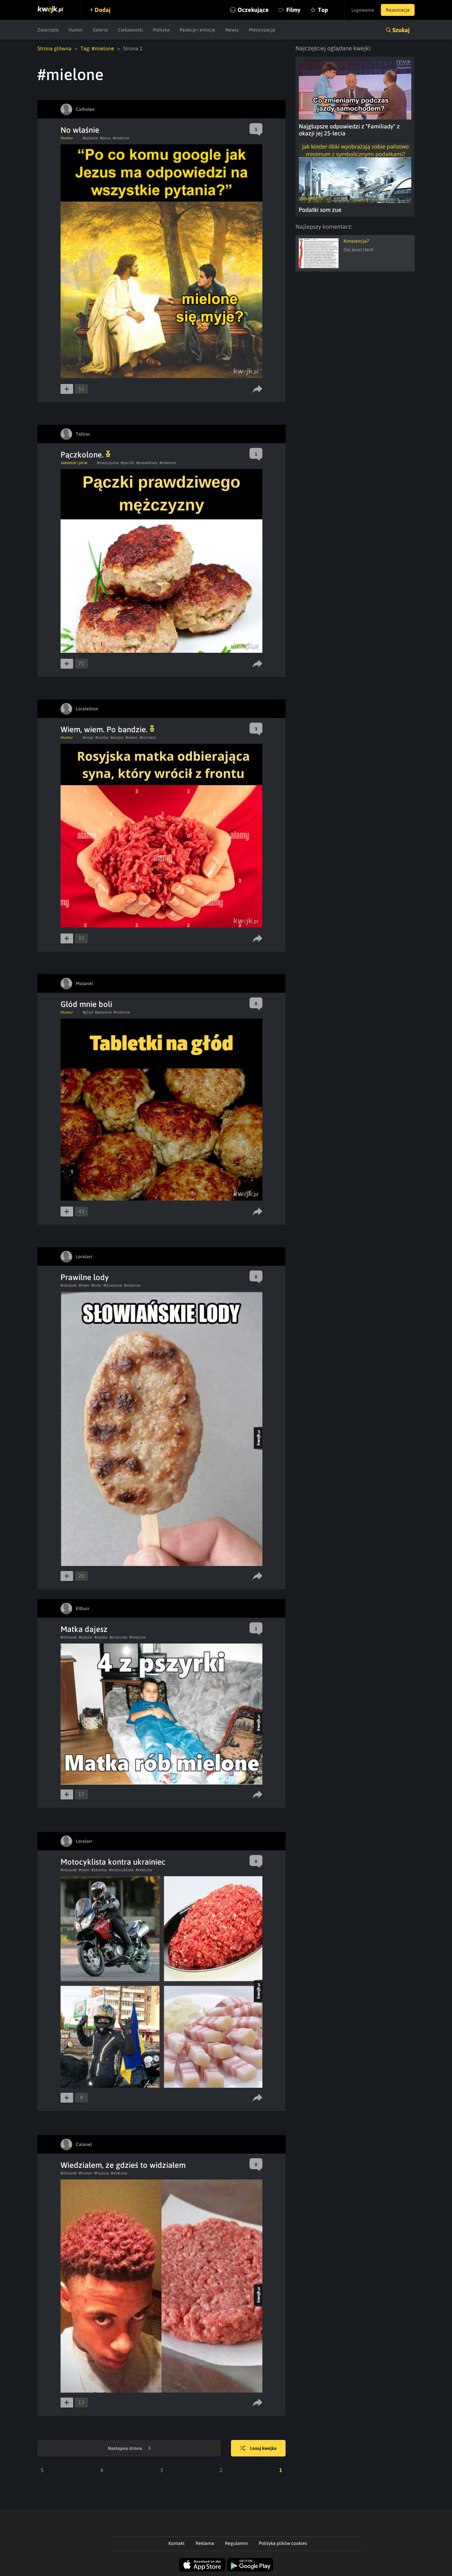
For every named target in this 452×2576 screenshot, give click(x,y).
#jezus (105, 138)
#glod (88, 1012)
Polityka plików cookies (283, 2543)
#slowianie (113, 1285)
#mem (84, 1285)
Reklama (205, 2543)
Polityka (161, 30)
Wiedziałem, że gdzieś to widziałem (123, 2165)
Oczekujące (253, 10)
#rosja (88, 738)
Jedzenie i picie (74, 463)
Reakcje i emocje (198, 30)
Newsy (232, 30)
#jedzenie (103, 1012)
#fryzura (102, 2173)
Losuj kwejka (263, 2448)
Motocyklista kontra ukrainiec (113, 1862)
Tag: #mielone (97, 48)
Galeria (100, 30)
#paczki (128, 463)
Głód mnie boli (86, 1004)
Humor (76, 30)
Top (323, 10)
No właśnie (80, 130)
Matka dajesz (84, 1629)
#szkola (86, 1637)
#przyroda (118, 1637)
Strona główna (54, 48)
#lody (96, 1285)
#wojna (117, 738)
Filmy (293, 10)
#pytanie (90, 138)
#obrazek (69, 1285)
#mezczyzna (108, 463)
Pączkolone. (83, 455)
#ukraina (99, 1870)
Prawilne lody (85, 1277)
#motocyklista (121, 1870)
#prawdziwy (147, 463)
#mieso (132, 738)
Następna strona (126, 2448)
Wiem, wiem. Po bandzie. (105, 729)
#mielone (121, 138)
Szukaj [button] (401, 30)
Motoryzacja (262, 30)
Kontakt (177, 2543)
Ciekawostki (130, 30)
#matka (102, 738)
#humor (86, 2173)
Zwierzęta (48, 30)
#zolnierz (148, 738)
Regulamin (236, 2543)
